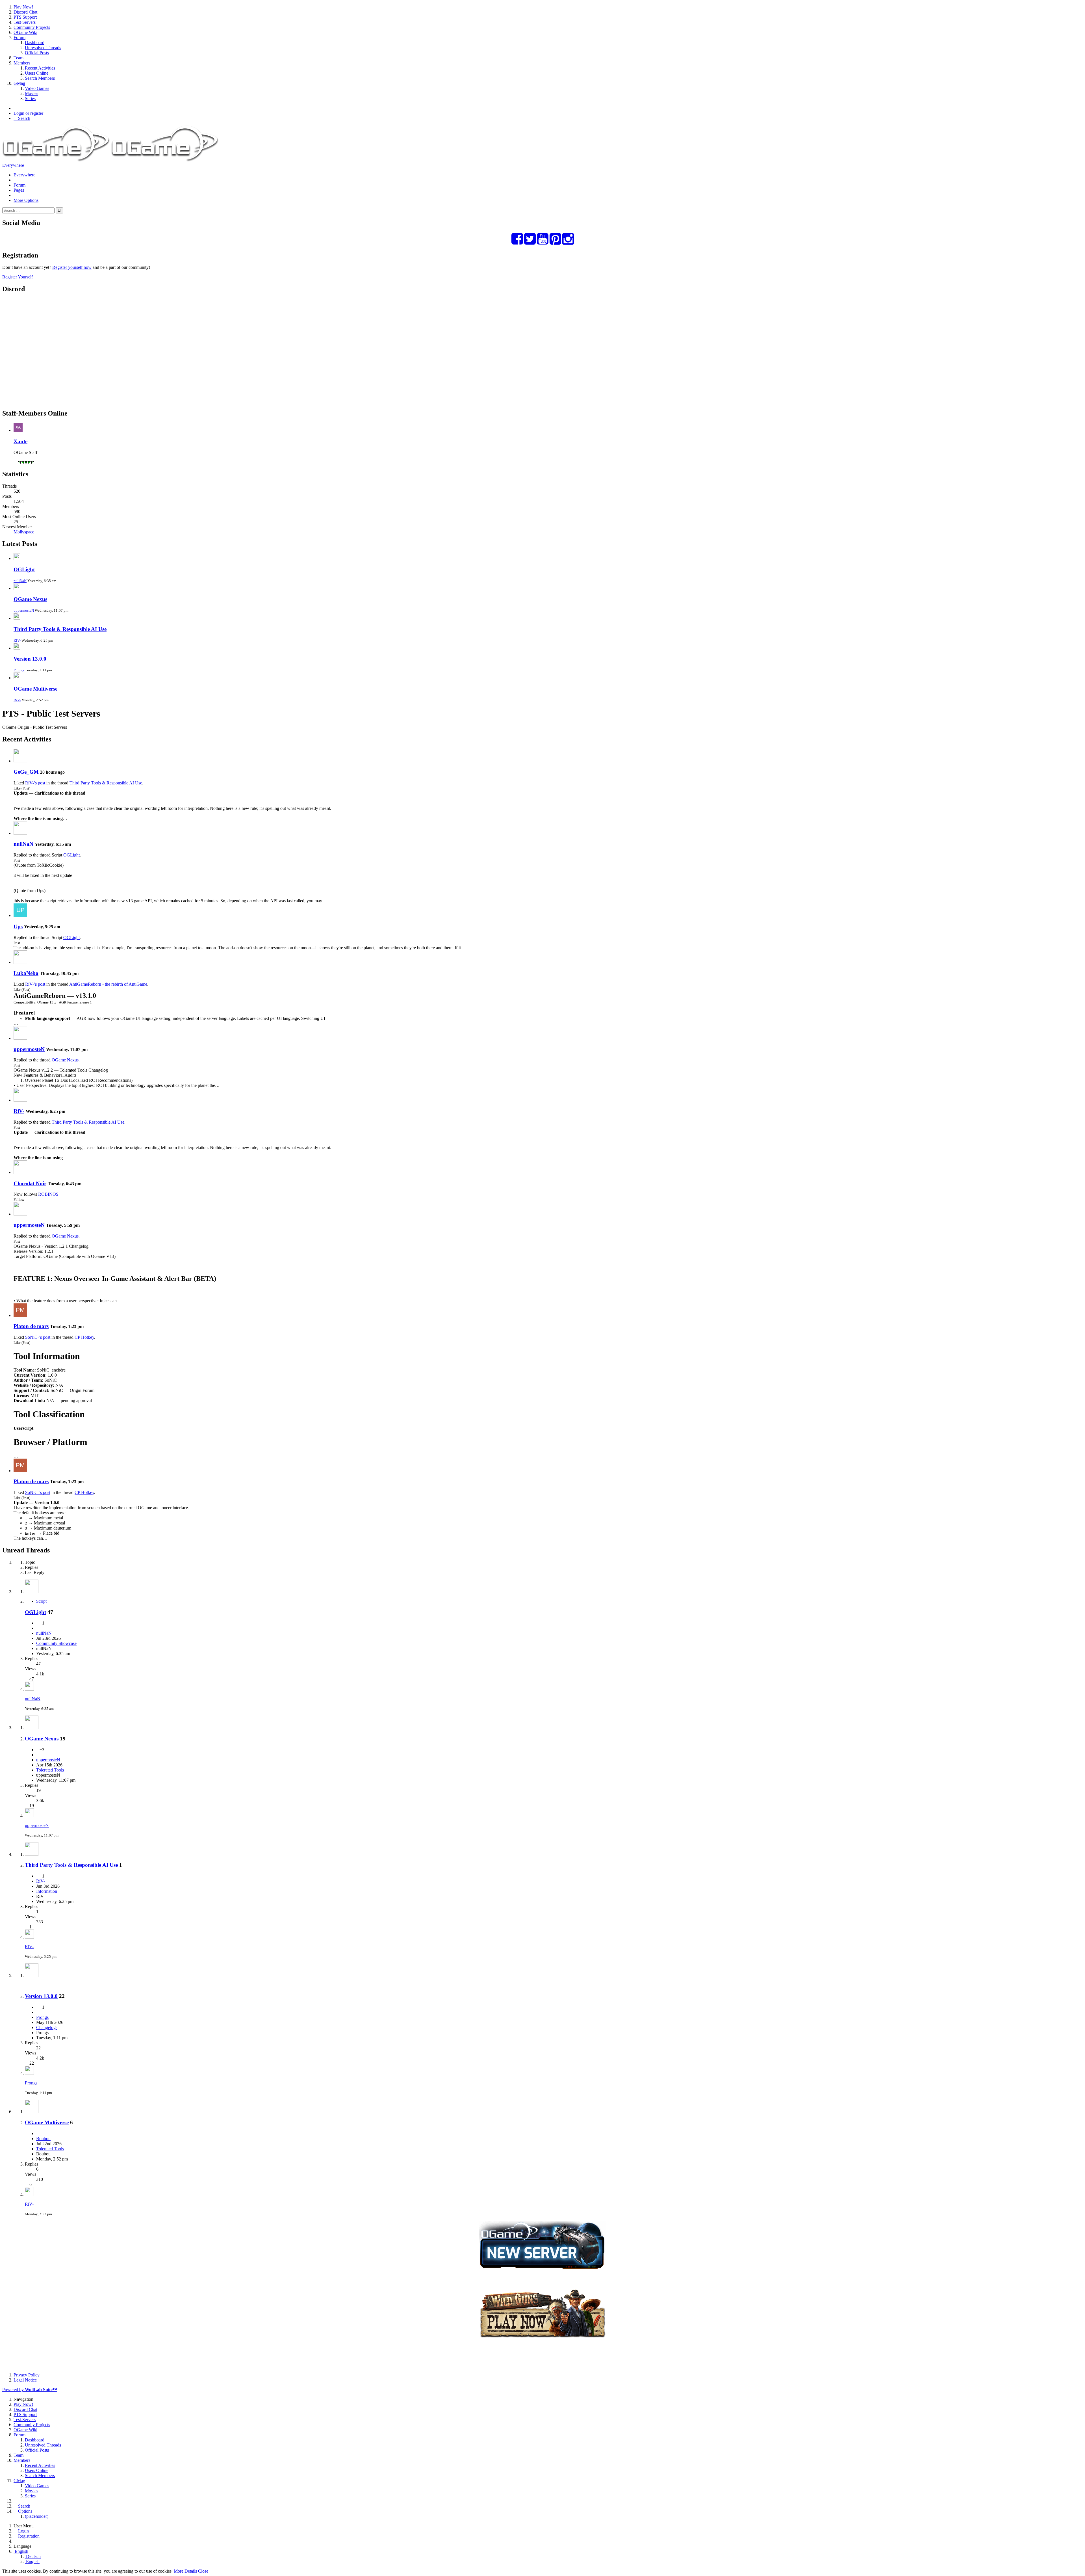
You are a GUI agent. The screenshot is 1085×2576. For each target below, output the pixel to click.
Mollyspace (24, 532)
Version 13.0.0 (30, 659)
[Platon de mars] (20, 1315)
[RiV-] (20, 1100)
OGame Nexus (30, 599)
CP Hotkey (84, 1337)
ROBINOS (48, 1194)
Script (41, 1601)
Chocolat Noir (30, 1183)
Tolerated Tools (50, 1770)
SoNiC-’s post (38, 1337)
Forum (19, 185)
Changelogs (47, 2027)
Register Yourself (18, 277)
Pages (19, 190)
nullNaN (20, 581)
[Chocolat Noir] (20, 1172)
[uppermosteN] (20, 1038)
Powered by (30, 2390)
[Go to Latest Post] (29, 1689)
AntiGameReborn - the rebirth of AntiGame (108, 984)
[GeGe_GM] (20, 761)
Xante (20, 441)
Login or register (28, 113)
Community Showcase (56, 1643)
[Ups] (20, 915)
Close (203, 2571)
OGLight (24, 569)
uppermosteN (24, 610)
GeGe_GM (26, 772)
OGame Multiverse (35, 689)
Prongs (19, 670)
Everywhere (13, 165)
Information (47, 1891)
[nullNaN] (20, 833)
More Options (26, 200)
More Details (185, 2571)
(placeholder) (37, 2516)
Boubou (43, 2139)
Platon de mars (31, 1326)
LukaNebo (26, 973)
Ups (18, 926)
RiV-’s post (35, 783)
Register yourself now (72, 267)
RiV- (17, 640)
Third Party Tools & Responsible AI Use (60, 629)
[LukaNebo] (20, 962)
